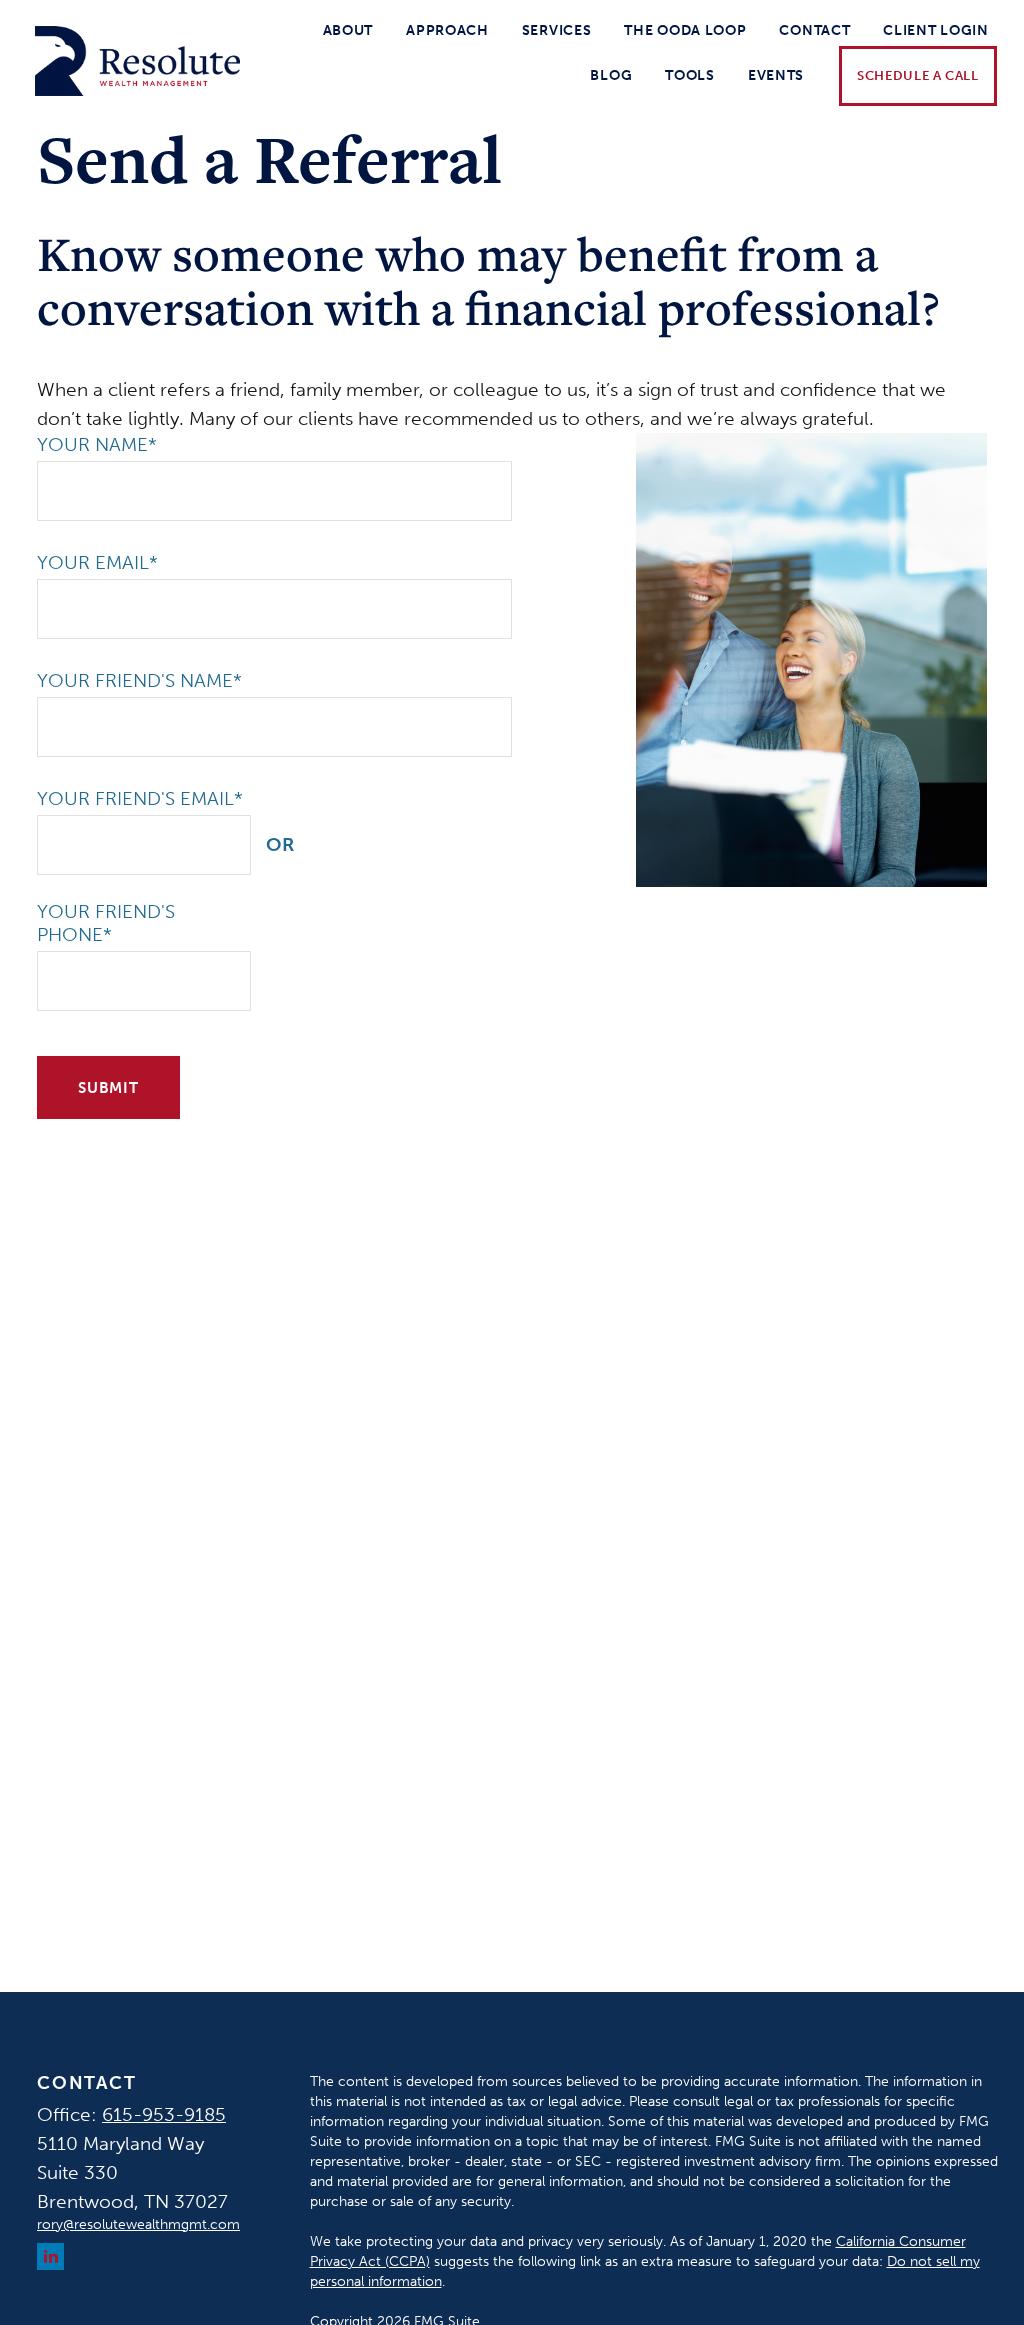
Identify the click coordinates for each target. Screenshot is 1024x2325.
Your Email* (97, 562)
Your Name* (97, 444)
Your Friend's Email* (140, 798)
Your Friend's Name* (139, 680)
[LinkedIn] (50, 2256)
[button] (348, 30)
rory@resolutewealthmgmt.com (138, 2224)
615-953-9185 (164, 2114)
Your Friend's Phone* (106, 923)
